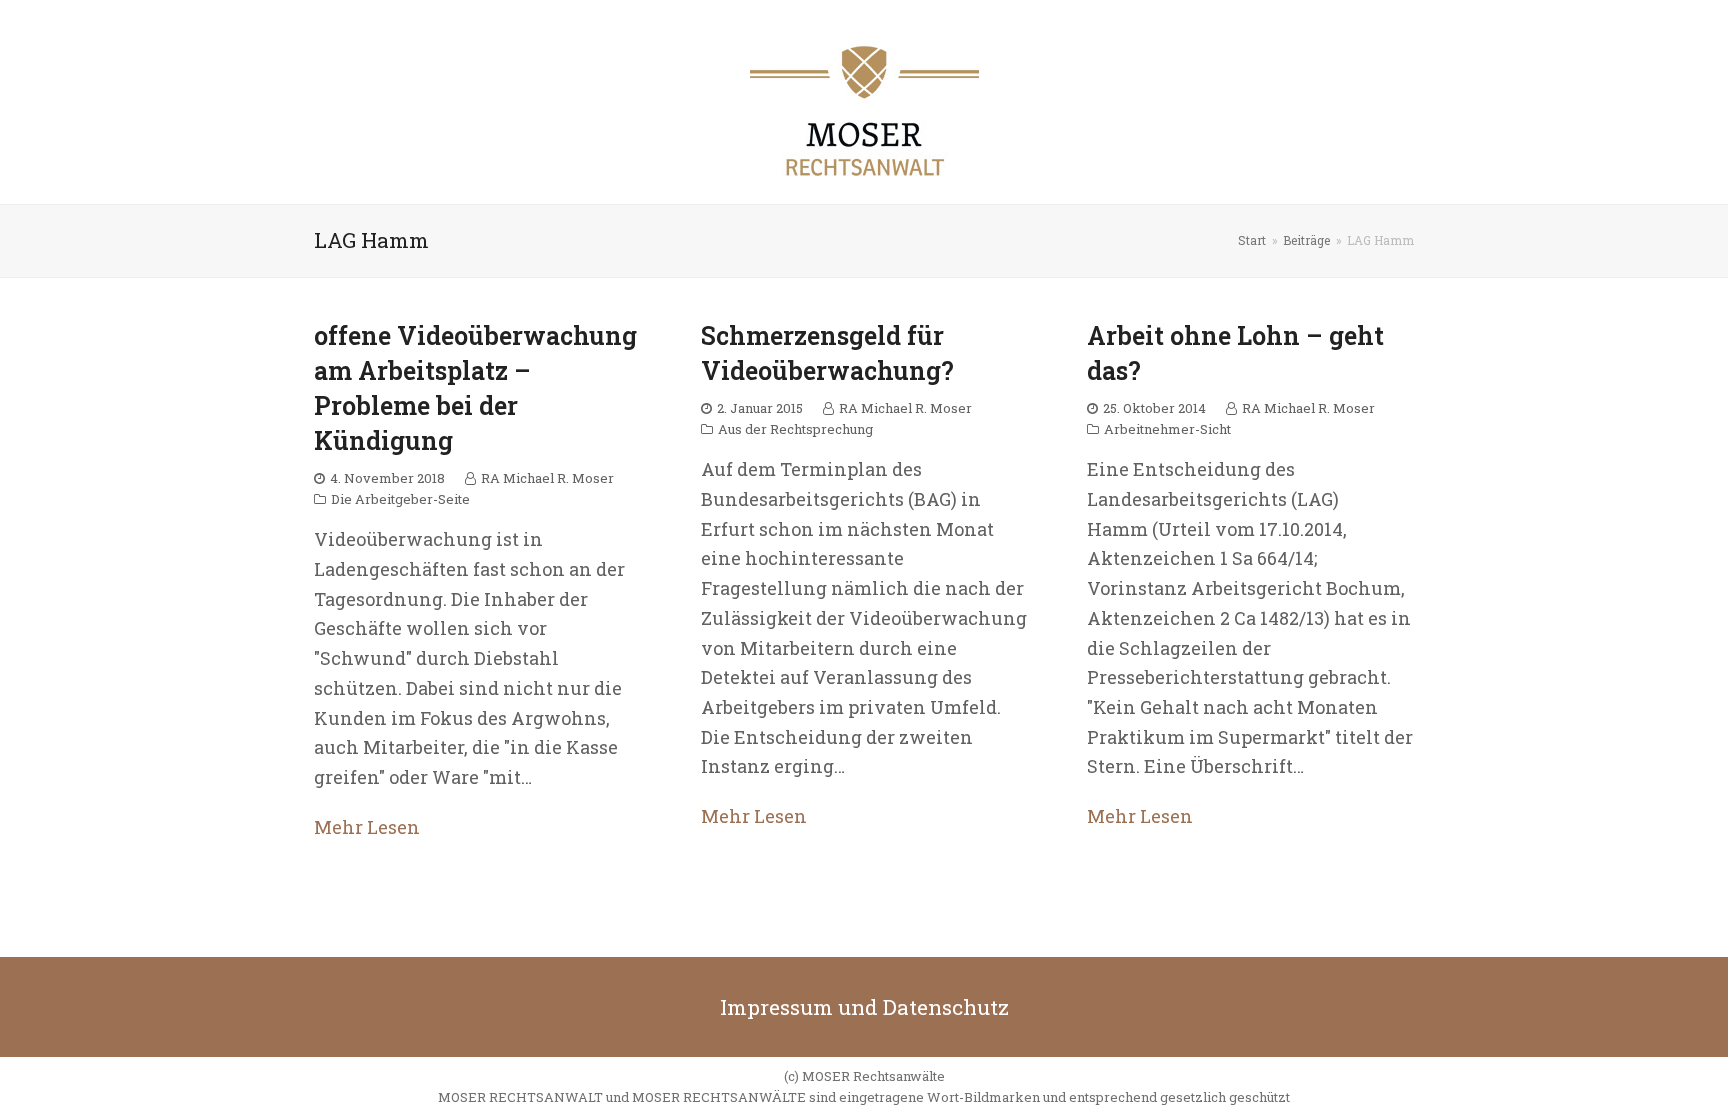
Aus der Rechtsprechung (795, 429)
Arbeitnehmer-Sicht (1167, 429)
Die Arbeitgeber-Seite (400, 499)
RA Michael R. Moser (547, 478)
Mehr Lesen (367, 827)
